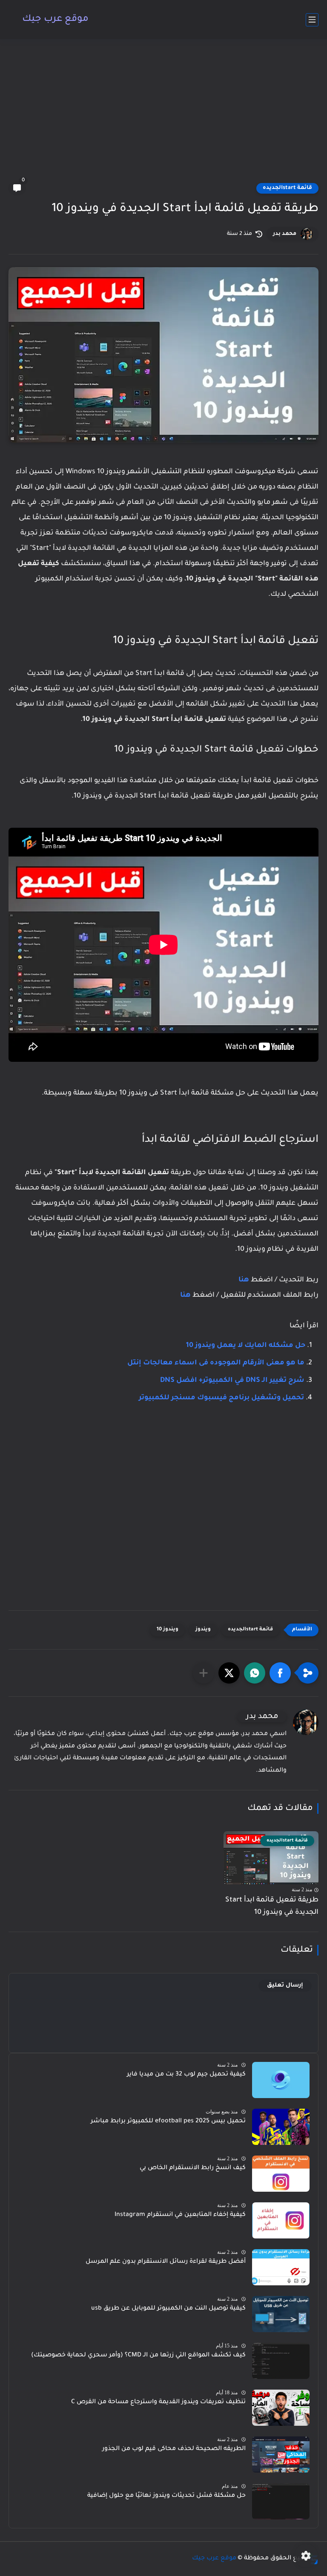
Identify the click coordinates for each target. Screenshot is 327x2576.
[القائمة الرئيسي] (312, 20)
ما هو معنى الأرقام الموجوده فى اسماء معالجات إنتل (216, 1363)
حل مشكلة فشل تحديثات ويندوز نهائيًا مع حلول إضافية (166, 2496)
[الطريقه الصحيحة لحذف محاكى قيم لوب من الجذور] (281, 2454)
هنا (244, 1280)
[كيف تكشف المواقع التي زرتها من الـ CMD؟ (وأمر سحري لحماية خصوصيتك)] (281, 2361)
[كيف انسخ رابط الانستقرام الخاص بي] (281, 2174)
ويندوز (203, 1630)
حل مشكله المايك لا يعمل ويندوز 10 (246, 1346)
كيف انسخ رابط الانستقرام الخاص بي (193, 2168)
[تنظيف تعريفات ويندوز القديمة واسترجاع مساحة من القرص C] (281, 2408)
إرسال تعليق (285, 1986)
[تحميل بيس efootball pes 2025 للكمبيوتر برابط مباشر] (281, 2127)
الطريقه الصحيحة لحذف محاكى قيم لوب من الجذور (174, 2449)
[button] (280, 1673)
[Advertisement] (163, 116)
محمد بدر (285, 234)
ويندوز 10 (168, 1630)
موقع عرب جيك (55, 20)
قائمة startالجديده (287, 188)
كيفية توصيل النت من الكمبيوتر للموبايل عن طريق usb (168, 2309)
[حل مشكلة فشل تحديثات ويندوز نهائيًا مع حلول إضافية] (281, 2501)
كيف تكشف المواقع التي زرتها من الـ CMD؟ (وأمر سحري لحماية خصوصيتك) (138, 2356)
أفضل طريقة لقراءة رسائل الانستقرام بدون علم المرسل (166, 2262)
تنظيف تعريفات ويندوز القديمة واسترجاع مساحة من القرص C (158, 2402)
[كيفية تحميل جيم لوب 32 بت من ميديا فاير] (281, 2080)
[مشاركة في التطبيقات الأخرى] (204, 1673)
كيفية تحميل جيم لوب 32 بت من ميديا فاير (186, 2075)
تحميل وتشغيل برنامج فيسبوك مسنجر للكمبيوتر (221, 1398)
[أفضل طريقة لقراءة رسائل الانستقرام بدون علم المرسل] (281, 2267)
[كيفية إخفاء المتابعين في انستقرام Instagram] (281, 2220)
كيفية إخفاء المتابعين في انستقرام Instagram (180, 2215)
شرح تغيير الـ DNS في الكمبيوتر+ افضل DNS (232, 1381)
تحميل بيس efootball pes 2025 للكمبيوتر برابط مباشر (168, 2121)
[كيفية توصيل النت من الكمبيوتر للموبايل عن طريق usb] (281, 2314)
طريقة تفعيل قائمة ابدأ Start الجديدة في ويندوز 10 (272, 1906)
